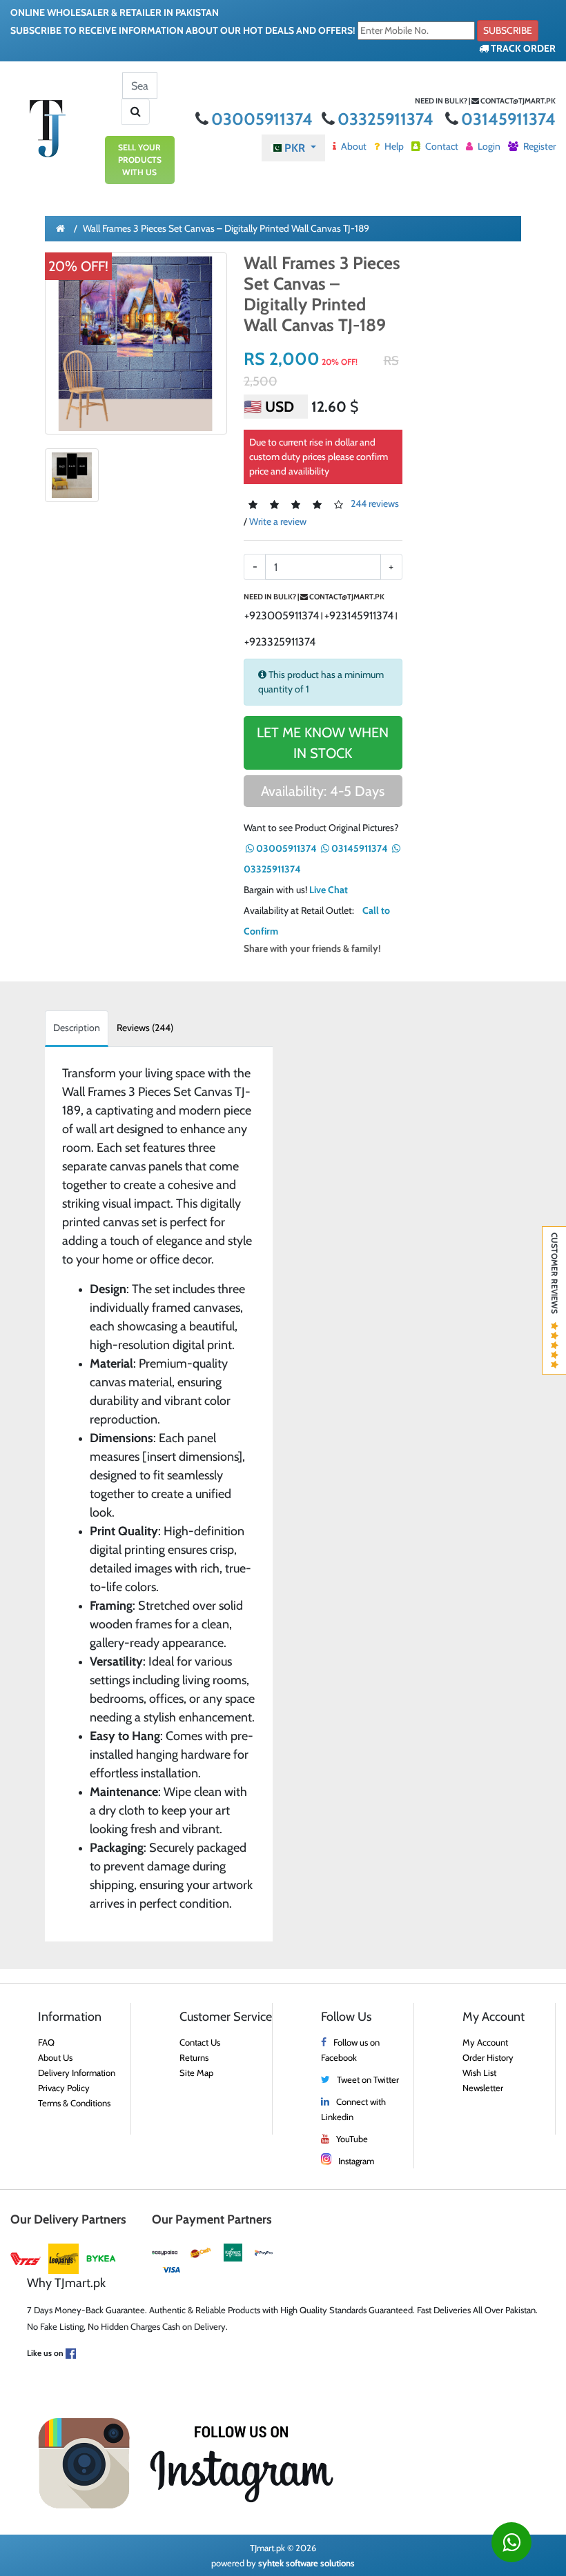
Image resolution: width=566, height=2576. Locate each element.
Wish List (479, 2073)
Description (77, 1028)
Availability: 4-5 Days (323, 791)
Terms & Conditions (74, 2103)
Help (393, 146)
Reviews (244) (145, 1028)
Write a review (278, 521)
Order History (488, 2057)
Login (488, 146)
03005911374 (264, 119)
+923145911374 (359, 616)
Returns (194, 2057)
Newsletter (483, 2088)
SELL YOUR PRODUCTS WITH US (140, 160)
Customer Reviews (555, 1277)
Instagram (356, 2161)
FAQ (46, 2042)
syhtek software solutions (306, 2563)
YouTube (352, 2139)
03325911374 (387, 119)
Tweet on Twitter (368, 2079)
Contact (441, 146)
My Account (485, 2042)
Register (538, 146)
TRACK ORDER (522, 48)
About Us (55, 2057)
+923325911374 (280, 642)
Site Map (196, 2073)
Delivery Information (77, 2073)
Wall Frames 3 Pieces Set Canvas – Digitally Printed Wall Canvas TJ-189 (226, 228)
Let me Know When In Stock (323, 743)
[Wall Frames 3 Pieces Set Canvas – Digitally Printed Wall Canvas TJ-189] (136, 343)
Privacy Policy (64, 2088)
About (353, 146)
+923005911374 (282, 616)
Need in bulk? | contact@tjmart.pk (485, 101)
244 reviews (375, 503)
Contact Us (200, 2042)
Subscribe (508, 30)
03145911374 (508, 119)
